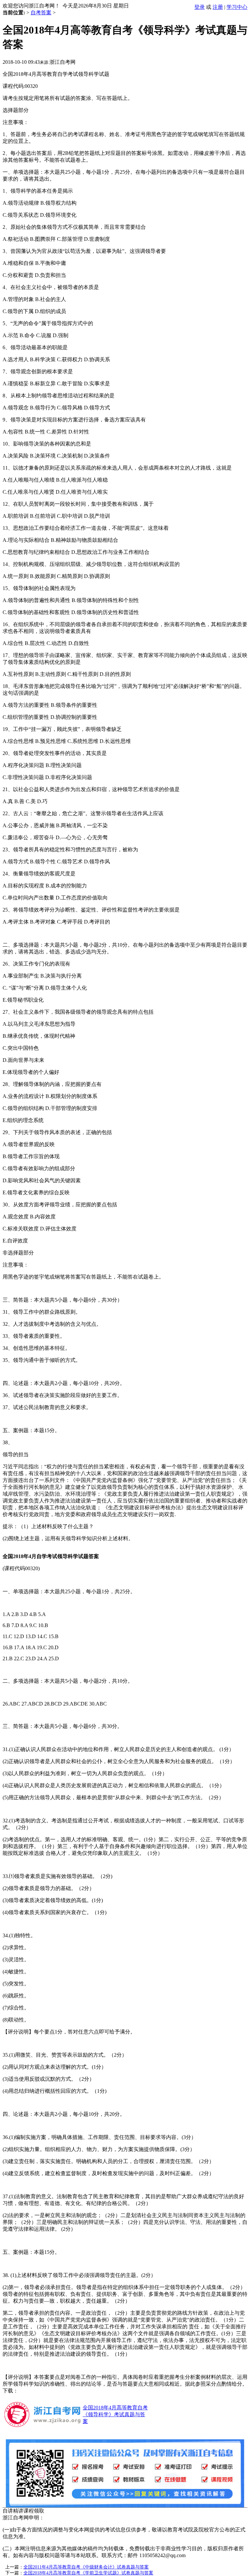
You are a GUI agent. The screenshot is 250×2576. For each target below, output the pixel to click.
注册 (218, 7)
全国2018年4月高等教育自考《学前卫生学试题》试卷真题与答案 (88, 2573)
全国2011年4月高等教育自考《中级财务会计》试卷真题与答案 (86, 2567)
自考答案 (41, 13)
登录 (200, 7)
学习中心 (237, 7)
